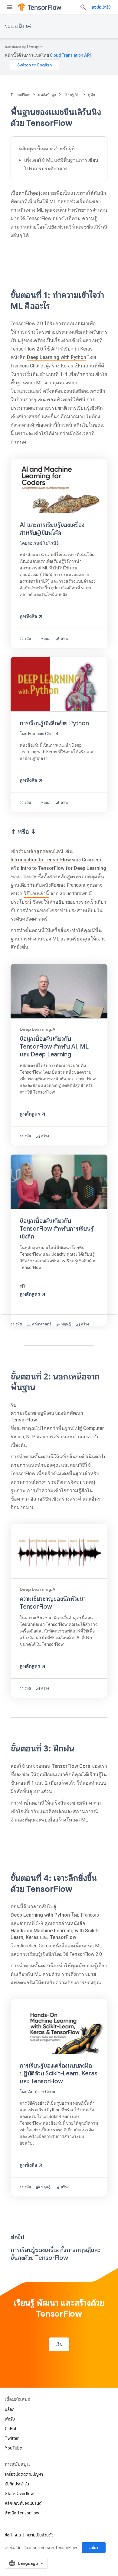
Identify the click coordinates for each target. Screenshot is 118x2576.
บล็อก (10, 2409)
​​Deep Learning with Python (40, 1915)
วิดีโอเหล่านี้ (36, 894)
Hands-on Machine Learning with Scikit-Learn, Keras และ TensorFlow (55, 1934)
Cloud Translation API (70, 55)
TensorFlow (20, 95)
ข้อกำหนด (13, 2535)
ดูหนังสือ (28, 617)
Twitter (12, 2438)
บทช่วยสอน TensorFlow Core (58, 1766)
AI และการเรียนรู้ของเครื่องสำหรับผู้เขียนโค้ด (52, 529)
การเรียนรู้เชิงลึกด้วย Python (54, 723)
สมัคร (94, 2548)
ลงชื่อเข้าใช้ (101, 7)
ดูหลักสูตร (30, 1114)
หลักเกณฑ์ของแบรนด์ (23, 2503)
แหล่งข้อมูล (47, 95)
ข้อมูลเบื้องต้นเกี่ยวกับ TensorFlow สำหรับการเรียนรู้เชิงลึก (57, 1229)
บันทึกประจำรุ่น (17, 2484)
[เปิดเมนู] (10, 7)
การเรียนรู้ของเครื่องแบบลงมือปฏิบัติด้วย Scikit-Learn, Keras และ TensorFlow (58, 2073)
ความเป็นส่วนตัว (40, 2535)
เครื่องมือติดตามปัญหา (24, 2474)
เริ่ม (59, 2344)
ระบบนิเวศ (18, 26)
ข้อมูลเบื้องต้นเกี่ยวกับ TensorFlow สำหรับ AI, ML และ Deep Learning (54, 1047)
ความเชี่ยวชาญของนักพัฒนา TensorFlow (53, 1603)
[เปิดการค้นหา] (83, 7)
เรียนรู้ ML (72, 95)
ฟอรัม (10, 2419)
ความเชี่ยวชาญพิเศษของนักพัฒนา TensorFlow (47, 1416)
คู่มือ (92, 95)
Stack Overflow (19, 2494)
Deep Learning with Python (57, 357)
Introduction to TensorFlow (41, 860)
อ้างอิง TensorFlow (22, 2513)
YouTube (13, 2448)
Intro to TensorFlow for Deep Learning (64, 868)
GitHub (11, 2429)
